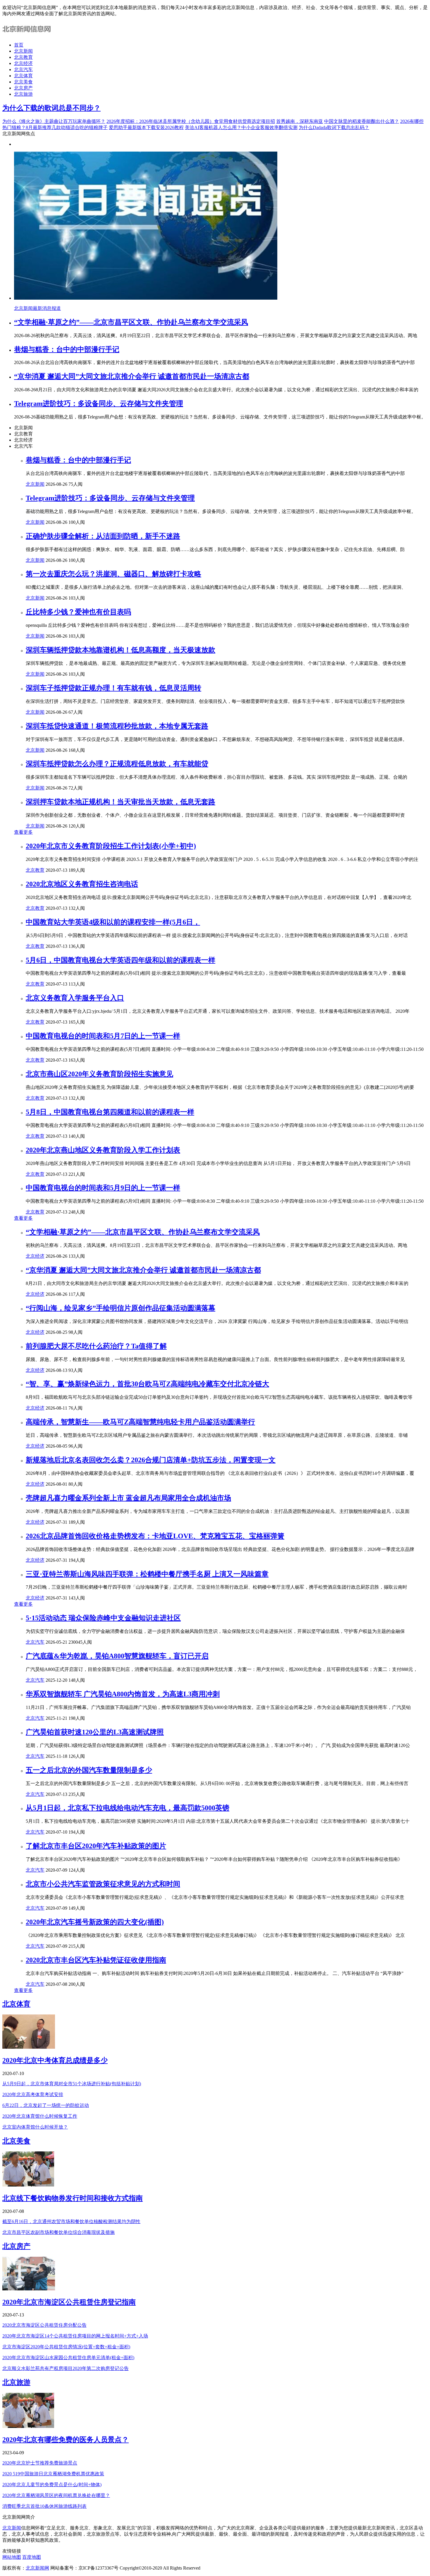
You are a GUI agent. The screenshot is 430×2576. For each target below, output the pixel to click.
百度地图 (32, 2557)
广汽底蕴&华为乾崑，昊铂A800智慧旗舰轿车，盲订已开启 (117, 1656)
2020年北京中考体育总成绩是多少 (55, 2060)
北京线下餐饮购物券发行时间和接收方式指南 (73, 2198)
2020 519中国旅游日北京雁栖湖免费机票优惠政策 (53, 2474)
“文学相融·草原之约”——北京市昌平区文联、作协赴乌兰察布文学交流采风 (131, 322)
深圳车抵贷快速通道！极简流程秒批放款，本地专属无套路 (117, 726)
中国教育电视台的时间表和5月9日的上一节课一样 (103, 1188)
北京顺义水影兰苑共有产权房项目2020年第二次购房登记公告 (66, 2368)
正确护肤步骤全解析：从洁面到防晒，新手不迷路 (103, 536)
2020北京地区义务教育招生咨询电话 (82, 884)
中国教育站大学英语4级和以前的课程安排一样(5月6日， (113, 922)
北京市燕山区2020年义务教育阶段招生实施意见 (99, 1074)
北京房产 (23, 88)
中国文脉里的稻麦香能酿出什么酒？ (362, 121)
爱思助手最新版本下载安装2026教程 (146, 127)
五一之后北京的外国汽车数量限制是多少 (89, 1770)
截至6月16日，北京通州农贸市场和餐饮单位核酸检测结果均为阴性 (71, 2221)
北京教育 (23, 57)
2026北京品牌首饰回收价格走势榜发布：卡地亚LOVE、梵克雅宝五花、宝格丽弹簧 (155, 1536)
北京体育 (23, 76)
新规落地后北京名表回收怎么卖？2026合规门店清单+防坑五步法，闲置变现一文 (151, 1460)
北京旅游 (23, 94)
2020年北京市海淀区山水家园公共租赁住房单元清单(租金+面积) (68, 2358)
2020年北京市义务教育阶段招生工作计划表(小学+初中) (111, 846)
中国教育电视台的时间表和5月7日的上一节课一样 (103, 1036)
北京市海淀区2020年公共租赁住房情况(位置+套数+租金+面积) (66, 2347)
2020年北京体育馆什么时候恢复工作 (40, 2116)
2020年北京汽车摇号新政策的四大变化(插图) (95, 1922)
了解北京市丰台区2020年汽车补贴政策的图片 (96, 1846)
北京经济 (23, 63)
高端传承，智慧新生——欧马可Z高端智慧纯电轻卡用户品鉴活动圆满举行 (140, 1422)
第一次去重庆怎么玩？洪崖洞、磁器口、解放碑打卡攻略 (113, 574)
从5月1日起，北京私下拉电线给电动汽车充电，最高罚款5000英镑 (128, 1808)
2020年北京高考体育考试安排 (33, 2094)
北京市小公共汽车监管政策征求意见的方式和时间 (103, 1884)
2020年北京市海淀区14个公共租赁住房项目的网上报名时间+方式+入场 (75, 2336)
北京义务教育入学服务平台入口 (75, 998)
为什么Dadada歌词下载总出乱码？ (334, 127)
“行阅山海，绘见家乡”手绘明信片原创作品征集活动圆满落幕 (121, 1308)
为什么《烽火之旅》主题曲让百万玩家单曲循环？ (54, 121)
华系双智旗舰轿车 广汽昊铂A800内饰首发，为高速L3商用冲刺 (123, 1694)
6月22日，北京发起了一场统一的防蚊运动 (46, 2105)
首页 (19, 45)
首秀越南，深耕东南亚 (300, 121)
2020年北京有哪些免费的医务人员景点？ (66, 2440)
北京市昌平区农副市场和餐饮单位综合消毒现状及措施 (59, 2232)
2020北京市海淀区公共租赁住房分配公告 (44, 2325)
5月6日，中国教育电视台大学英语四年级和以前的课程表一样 (121, 960)
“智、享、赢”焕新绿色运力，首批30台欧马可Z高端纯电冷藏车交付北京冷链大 (147, 1384)
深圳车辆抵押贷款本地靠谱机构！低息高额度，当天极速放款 (121, 650)
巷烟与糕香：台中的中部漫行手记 (67, 349)
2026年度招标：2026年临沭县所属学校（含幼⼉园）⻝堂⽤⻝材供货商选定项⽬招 (191, 121)
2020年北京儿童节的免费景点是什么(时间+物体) (52, 2485)
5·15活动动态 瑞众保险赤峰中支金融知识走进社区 (103, 1618)
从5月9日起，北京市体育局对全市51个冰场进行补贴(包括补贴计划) (72, 2084)
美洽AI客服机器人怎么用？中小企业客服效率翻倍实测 (241, 127)
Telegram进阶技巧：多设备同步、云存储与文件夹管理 (99, 404)
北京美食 (23, 82)
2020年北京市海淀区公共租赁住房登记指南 (69, 2302)
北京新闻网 (37, 2568)
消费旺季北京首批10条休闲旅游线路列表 (44, 2506)
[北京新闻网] (28, 35)
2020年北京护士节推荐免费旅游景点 (40, 2463)
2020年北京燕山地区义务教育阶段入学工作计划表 (103, 1150)
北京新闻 (23, 51)
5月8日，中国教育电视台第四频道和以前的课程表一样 (110, 1112)
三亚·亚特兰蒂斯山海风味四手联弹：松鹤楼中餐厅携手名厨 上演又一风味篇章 (147, 1574)
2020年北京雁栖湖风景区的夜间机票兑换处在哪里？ (56, 2495)
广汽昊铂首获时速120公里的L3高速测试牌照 (95, 1732)
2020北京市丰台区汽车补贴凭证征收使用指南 (96, 1960)
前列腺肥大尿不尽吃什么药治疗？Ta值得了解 (96, 1346)
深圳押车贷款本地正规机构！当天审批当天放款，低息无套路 (121, 802)
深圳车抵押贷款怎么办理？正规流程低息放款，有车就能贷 (117, 764)
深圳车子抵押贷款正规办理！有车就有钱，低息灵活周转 (113, 688)
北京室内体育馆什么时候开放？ (35, 2127)
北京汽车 (23, 69)
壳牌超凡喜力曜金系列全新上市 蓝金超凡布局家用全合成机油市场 (128, 1498)
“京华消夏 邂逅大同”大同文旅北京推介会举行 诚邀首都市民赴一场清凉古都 (132, 376)
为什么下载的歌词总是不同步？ (51, 108)
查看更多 (23, 832)
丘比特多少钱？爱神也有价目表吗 (78, 612)
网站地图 (12, 2557)
